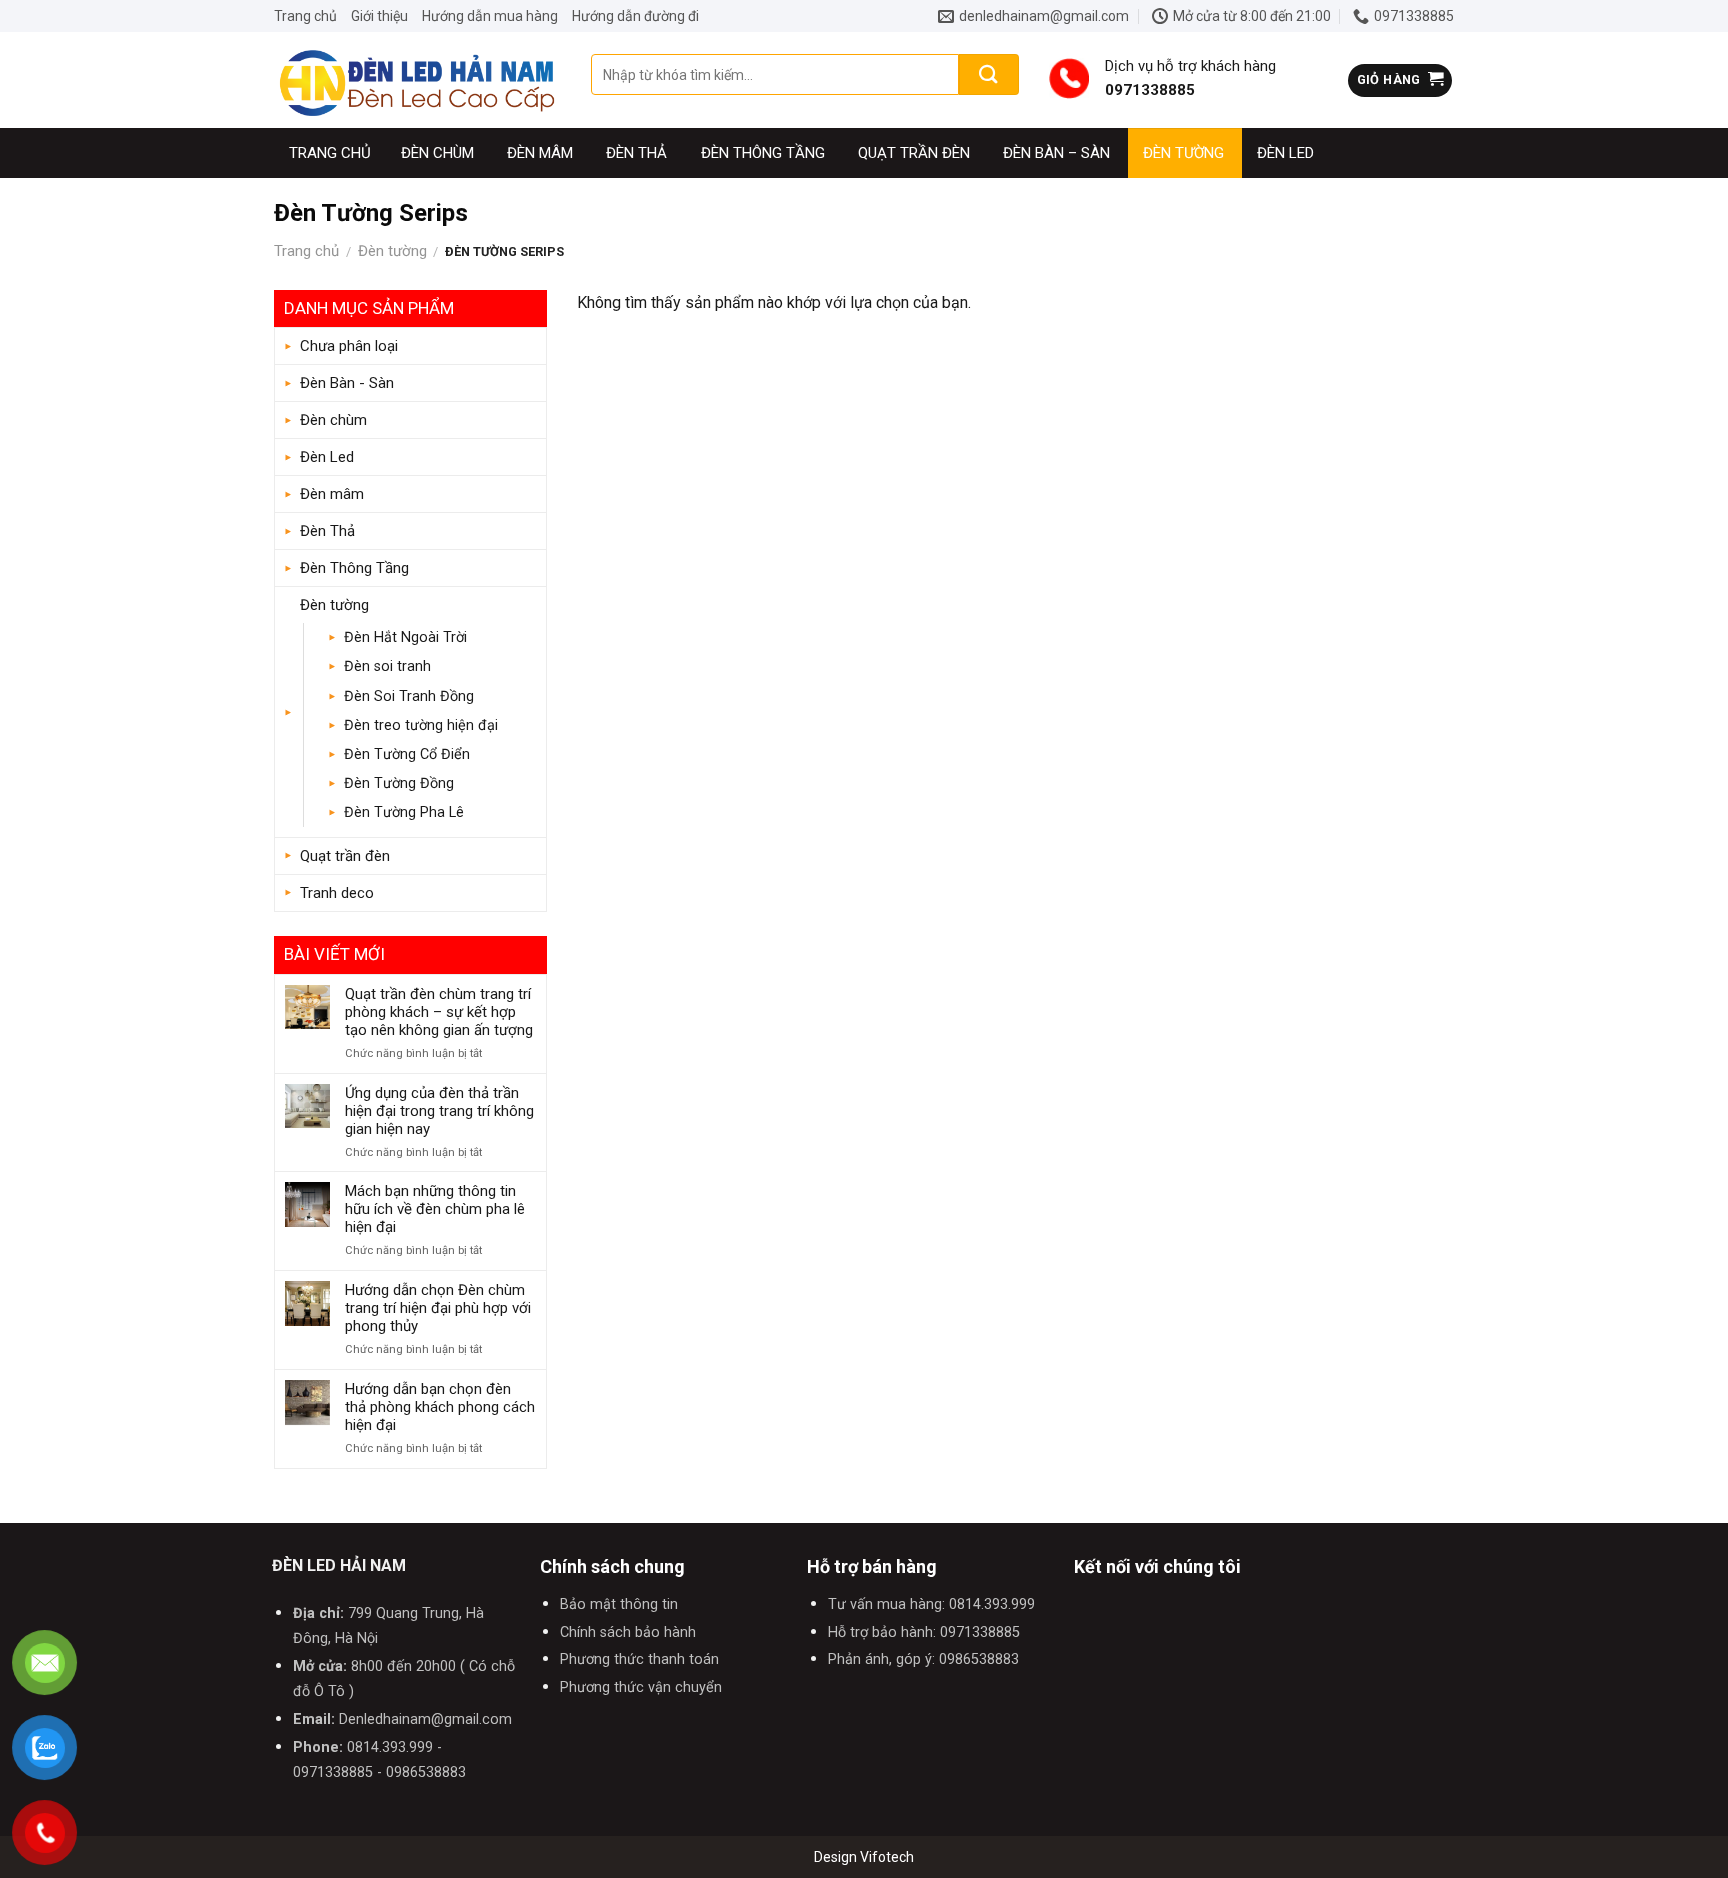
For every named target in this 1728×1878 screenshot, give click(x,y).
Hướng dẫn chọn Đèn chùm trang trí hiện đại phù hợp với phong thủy (438, 1308)
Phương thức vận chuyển (641, 1687)
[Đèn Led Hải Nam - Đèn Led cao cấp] (417, 80)
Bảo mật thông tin (619, 1604)
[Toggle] (528, 384)
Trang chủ (305, 16)
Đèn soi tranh (387, 666)
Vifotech (887, 1857)
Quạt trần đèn (914, 153)
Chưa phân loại (349, 346)
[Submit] (989, 74)
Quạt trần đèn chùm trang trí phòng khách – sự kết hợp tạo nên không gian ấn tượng (439, 1012)
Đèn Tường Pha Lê (404, 812)
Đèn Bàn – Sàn (1056, 153)
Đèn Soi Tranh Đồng (409, 696)
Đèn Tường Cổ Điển (407, 754)
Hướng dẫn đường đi (635, 16)
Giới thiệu (379, 16)
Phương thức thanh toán (639, 1659)
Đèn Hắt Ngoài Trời (405, 637)
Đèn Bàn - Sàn (347, 383)
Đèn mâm (540, 153)
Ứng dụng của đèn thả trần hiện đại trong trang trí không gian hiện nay (439, 1111)
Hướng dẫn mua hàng (490, 16)
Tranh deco (337, 893)
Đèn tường (1183, 153)
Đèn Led (1285, 153)
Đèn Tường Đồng (399, 783)
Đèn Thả (636, 153)
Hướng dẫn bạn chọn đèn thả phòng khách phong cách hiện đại (440, 1407)
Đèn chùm (437, 153)
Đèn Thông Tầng (763, 153)
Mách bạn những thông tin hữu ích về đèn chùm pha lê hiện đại (435, 1209)
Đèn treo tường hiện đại (421, 725)
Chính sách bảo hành (628, 1632)
